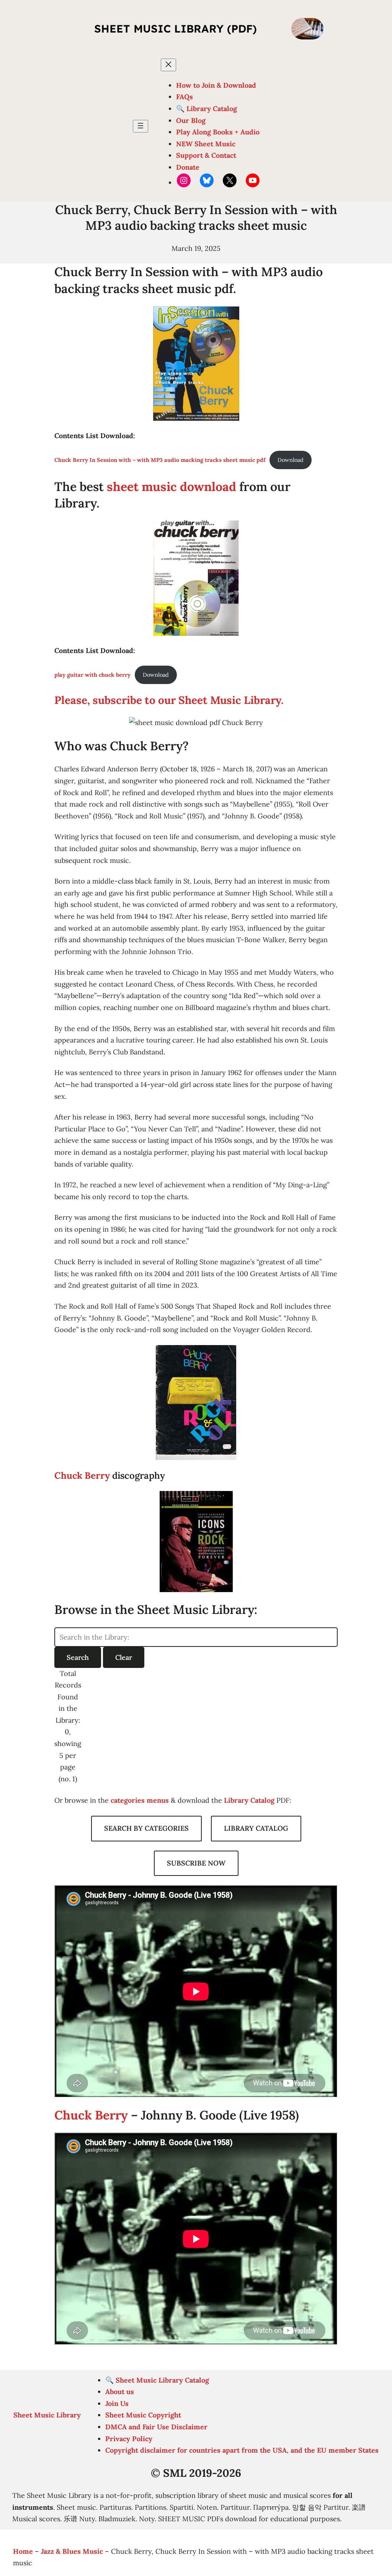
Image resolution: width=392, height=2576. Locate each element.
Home (23, 2551)
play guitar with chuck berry (92, 675)
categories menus (140, 1800)
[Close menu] (168, 65)
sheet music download (171, 487)
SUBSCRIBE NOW (196, 1863)
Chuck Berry (82, 1475)
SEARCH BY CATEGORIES (146, 1828)
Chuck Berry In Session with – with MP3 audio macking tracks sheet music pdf (160, 460)
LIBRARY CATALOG (256, 1828)
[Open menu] (140, 126)
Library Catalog (249, 1800)
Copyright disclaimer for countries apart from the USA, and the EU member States (242, 2450)
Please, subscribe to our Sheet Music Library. (169, 700)
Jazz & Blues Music (72, 2551)
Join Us (117, 2403)
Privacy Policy (129, 2439)
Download (291, 460)
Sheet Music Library (47, 2415)
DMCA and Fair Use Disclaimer (156, 2427)
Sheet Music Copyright (143, 2415)
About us (120, 2392)
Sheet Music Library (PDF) (176, 29)
